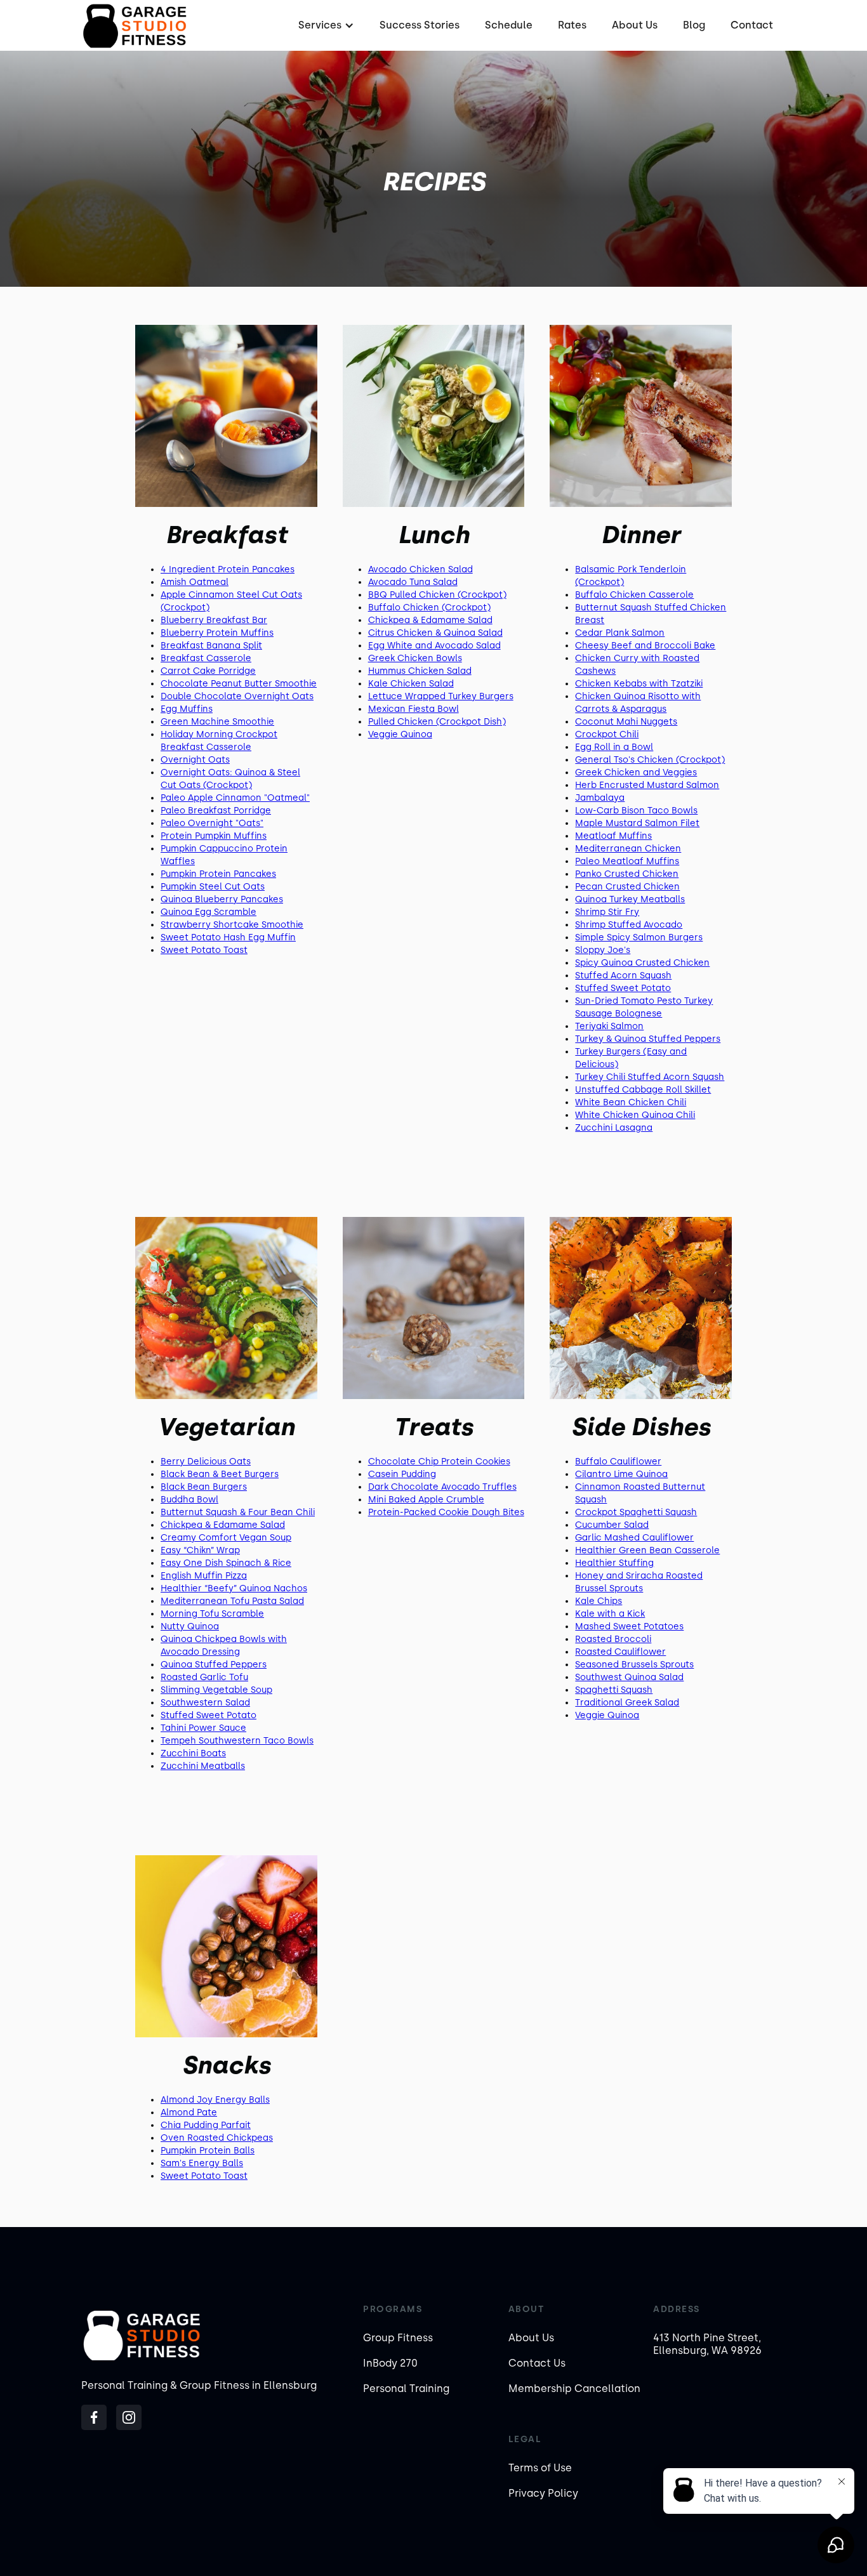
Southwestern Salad (205, 1703)
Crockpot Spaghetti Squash (636, 1512)
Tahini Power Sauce (203, 1728)
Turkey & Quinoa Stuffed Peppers (648, 1039)
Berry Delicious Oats (206, 1462)
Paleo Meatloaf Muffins (627, 861)
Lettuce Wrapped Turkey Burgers (441, 696)
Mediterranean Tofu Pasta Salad (232, 1601)
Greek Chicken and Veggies (636, 772)
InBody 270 (390, 2363)
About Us (635, 25)
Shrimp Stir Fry (607, 912)
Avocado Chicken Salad (420, 569)
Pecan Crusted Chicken (627, 887)
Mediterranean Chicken (628, 849)
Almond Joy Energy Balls (215, 2100)
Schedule (509, 25)
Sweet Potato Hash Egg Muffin (228, 937)
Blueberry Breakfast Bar (214, 620)
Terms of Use (540, 2468)
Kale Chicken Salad (411, 684)
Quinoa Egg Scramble (208, 912)
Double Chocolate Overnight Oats (237, 696)
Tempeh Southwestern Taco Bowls (237, 1741)
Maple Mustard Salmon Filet (637, 823)
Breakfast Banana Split (211, 646)
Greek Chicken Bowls (415, 658)
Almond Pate (189, 2113)
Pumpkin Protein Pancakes (218, 874)
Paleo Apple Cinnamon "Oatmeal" (235, 798)
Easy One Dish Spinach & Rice (226, 1563)
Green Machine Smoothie (217, 722)
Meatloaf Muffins (613, 836)
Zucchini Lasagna (614, 1128)
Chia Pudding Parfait (206, 2125)
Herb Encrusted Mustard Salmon (647, 785)
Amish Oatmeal (195, 582)
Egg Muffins (187, 709)
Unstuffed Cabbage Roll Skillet (643, 1090)
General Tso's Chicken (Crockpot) (650, 760)
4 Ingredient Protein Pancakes (228, 569)
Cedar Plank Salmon (620, 633)
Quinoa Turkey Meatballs (630, 899)
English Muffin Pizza (204, 1576)
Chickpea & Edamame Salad (430, 620)
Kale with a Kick (610, 1614)
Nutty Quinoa (190, 1626)
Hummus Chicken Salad (420, 671)
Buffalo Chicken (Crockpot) (429, 608)
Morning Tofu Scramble (212, 1614)
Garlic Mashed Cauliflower (634, 1538)
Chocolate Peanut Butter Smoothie (239, 684)
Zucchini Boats (193, 1753)
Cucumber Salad (612, 1525)
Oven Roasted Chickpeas (217, 2138)
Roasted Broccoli (613, 1639)
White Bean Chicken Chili (631, 1102)
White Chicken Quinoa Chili (635, 1115)
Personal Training (406, 2389)
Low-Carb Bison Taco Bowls (636, 811)
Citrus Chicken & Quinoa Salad (435, 633)
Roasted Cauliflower (620, 1652)
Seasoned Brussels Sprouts (634, 1665)
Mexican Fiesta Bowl (414, 709)
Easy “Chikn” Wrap (200, 1550)
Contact (752, 25)
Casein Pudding (402, 1474)
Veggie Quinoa (400, 734)
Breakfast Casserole (206, 658)
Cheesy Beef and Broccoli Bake (645, 646)
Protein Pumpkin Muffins (214, 836)
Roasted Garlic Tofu (204, 1677)
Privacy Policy (543, 2493)
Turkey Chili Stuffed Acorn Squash (650, 1077)
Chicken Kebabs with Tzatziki (639, 684)
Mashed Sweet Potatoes (629, 1626)
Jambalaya (600, 798)
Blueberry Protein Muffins (217, 633)
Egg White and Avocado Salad (434, 646)
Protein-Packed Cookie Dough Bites (446, 1512)
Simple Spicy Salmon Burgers (639, 937)
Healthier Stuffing (614, 1563)
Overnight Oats (195, 760)
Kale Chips (599, 1601)
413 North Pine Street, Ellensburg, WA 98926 (707, 2344)
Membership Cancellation (574, 2389)
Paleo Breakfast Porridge (216, 811)
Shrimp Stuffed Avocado (629, 925)
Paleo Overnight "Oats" (212, 823)
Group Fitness (398, 2338)
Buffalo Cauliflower (618, 1462)
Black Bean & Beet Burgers (220, 1474)
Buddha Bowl (189, 1500)
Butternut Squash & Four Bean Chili (238, 1512)
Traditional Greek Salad (627, 1703)
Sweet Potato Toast (204, 950)
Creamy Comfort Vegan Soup (226, 1538)
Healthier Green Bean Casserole (647, 1550)
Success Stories (420, 25)
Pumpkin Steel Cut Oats (213, 887)
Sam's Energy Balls (202, 2163)
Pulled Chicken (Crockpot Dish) (437, 722)
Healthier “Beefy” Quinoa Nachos (234, 1588)
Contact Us (537, 2363)
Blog (694, 25)
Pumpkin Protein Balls (208, 2151)
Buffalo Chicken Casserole (634, 595)
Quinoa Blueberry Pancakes (222, 899)
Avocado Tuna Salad (413, 582)
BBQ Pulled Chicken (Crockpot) (437, 595)
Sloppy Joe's (603, 950)
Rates (572, 25)
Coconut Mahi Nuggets (626, 722)
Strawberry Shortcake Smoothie (232, 925)
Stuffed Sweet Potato (623, 988)
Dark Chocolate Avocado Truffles (442, 1487)
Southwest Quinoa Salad (629, 1677)
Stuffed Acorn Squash (623, 976)
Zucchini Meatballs (203, 1766)
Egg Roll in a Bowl (614, 747)
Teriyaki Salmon (609, 1026)
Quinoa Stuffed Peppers (214, 1665)
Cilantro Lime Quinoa (621, 1474)
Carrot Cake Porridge (208, 671)
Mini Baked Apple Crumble (426, 1500)
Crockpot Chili (607, 734)
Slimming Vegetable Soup (216, 1690)
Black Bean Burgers (204, 1487)
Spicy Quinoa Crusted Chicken (642, 963)
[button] (325, 25)
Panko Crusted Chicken (627, 874)
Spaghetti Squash (614, 1690)
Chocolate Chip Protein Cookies (439, 1462)
